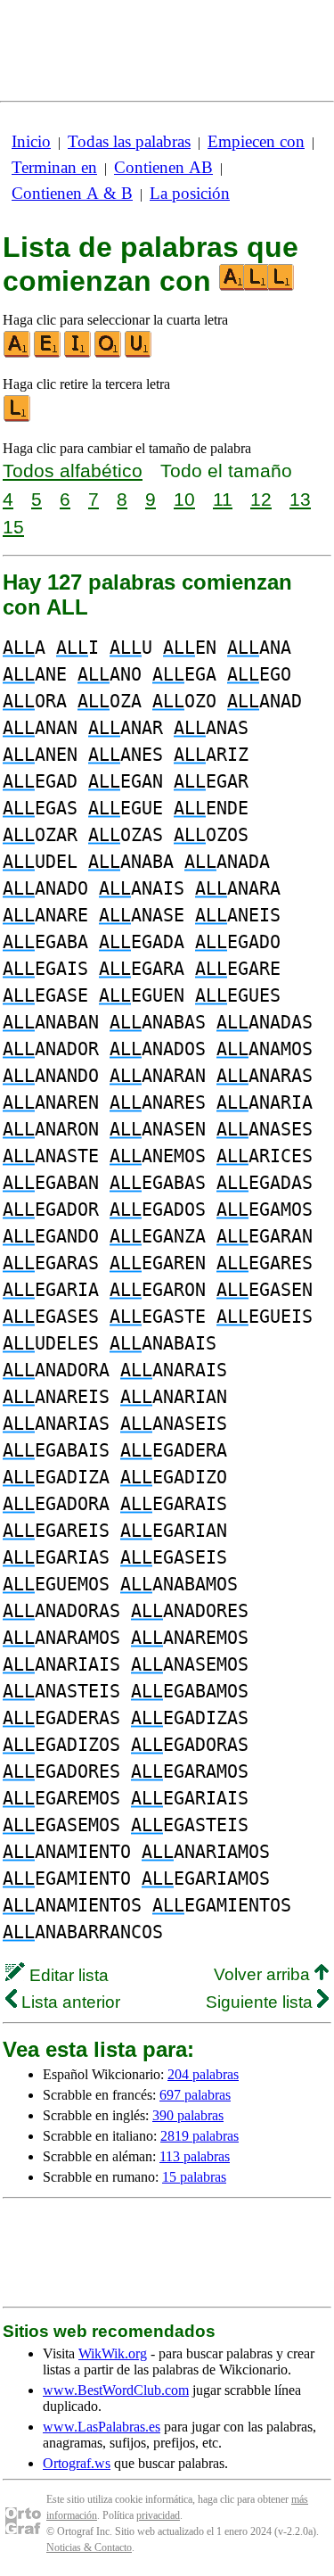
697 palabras (195, 2095)
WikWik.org (113, 2353)
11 (223, 499)
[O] (109, 354)
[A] (18, 354)
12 (261, 499)
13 (300, 499)
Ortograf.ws (77, 2463)
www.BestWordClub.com (116, 2390)
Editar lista (67, 1975)
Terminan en (54, 167)
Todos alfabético (73, 471)
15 (13, 527)
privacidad (158, 2515)
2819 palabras (200, 2136)
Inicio (31, 141)
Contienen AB (163, 167)
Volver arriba (264, 1974)
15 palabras (194, 2177)
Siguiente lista (261, 2002)
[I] (78, 354)
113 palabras (195, 2156)
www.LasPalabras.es (102, 2427)
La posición (190, 193)
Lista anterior (69, 2002)
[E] (48, 354)
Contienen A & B (72, 193)
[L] (18, 418)
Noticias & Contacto (89, 2547)
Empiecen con (256, 141)
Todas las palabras (129, 141)
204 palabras (203, 2074)
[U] (139, 354)
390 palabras (188, 2115)
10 (184, 499)
